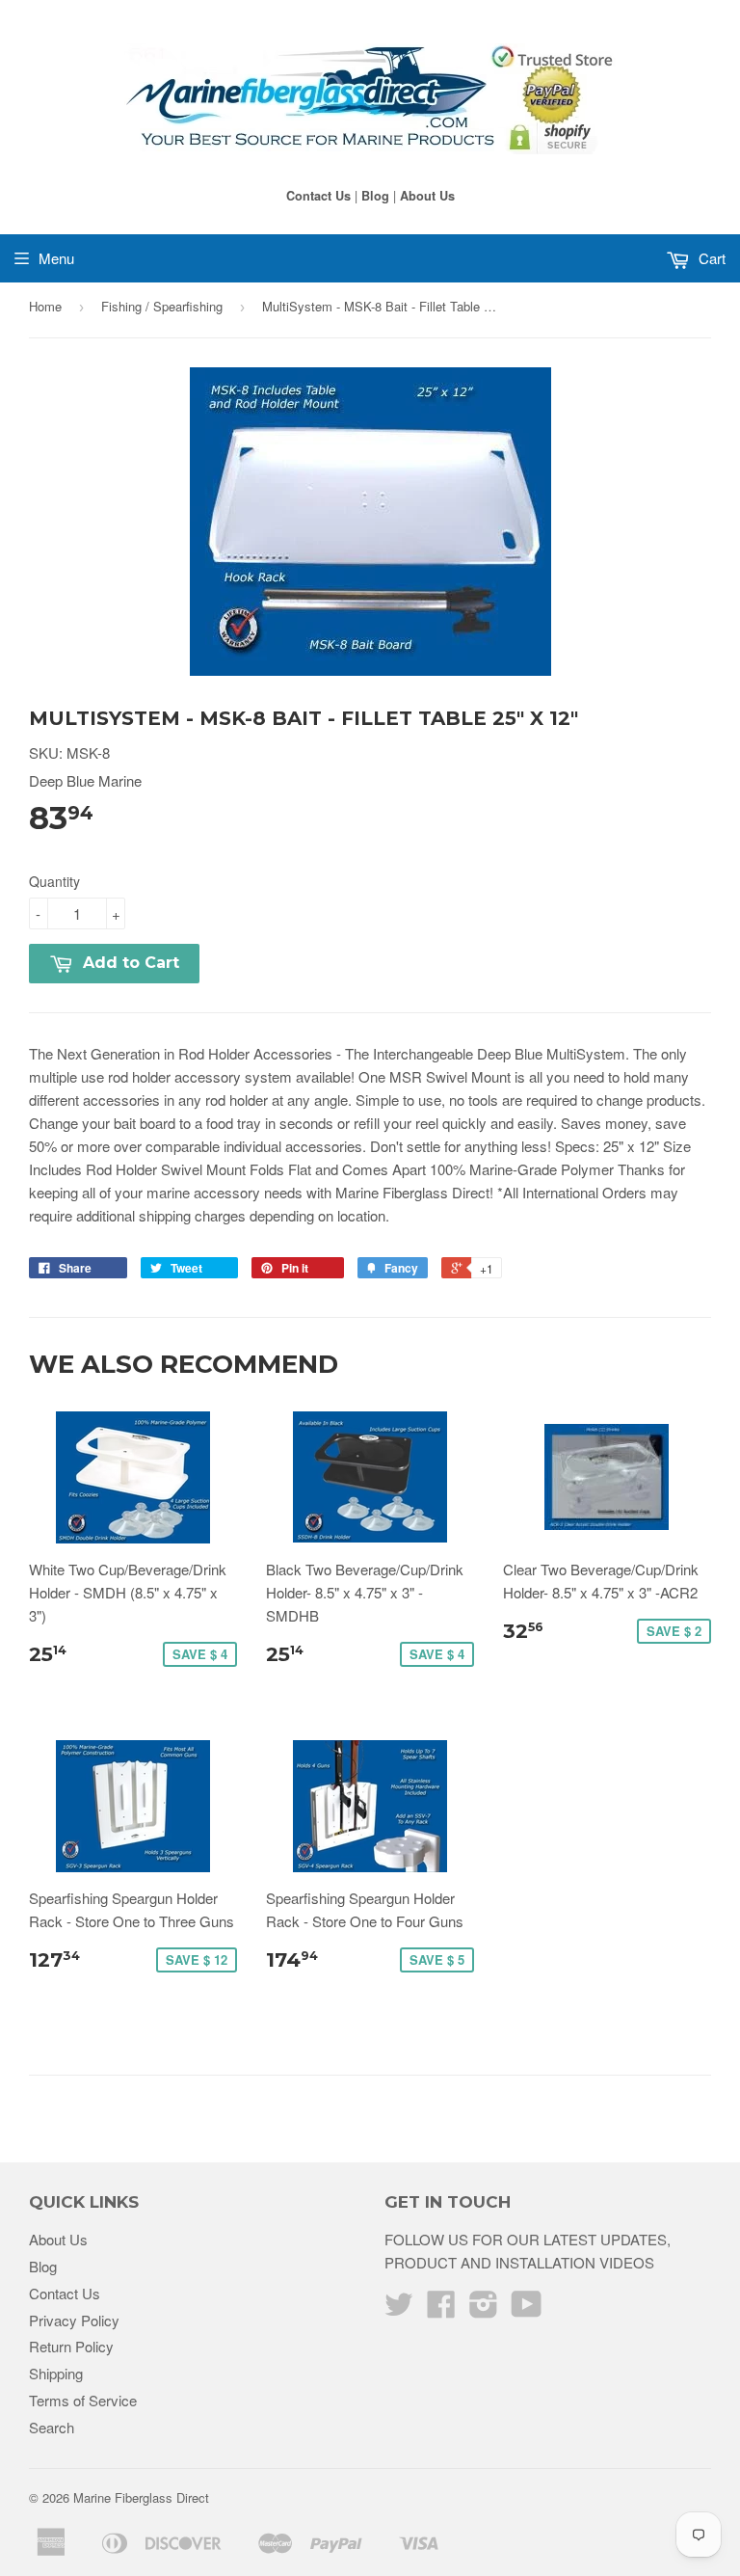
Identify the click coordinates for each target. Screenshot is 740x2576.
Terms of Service (83, 2400)
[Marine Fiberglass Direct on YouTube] (527, 2309)
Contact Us (318, 196)
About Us (427, 196)
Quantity (54, 881)
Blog (375, 196)
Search (52, 2427)
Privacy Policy (74, 2320)
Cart (710, 258)
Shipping (56, 2373)
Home (45, 306)
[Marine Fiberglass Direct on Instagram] (484, 2309)
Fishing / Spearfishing (162, 306)
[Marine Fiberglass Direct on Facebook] (441, 2309)
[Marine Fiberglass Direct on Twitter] (399, 2309)
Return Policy (71, 2346)
